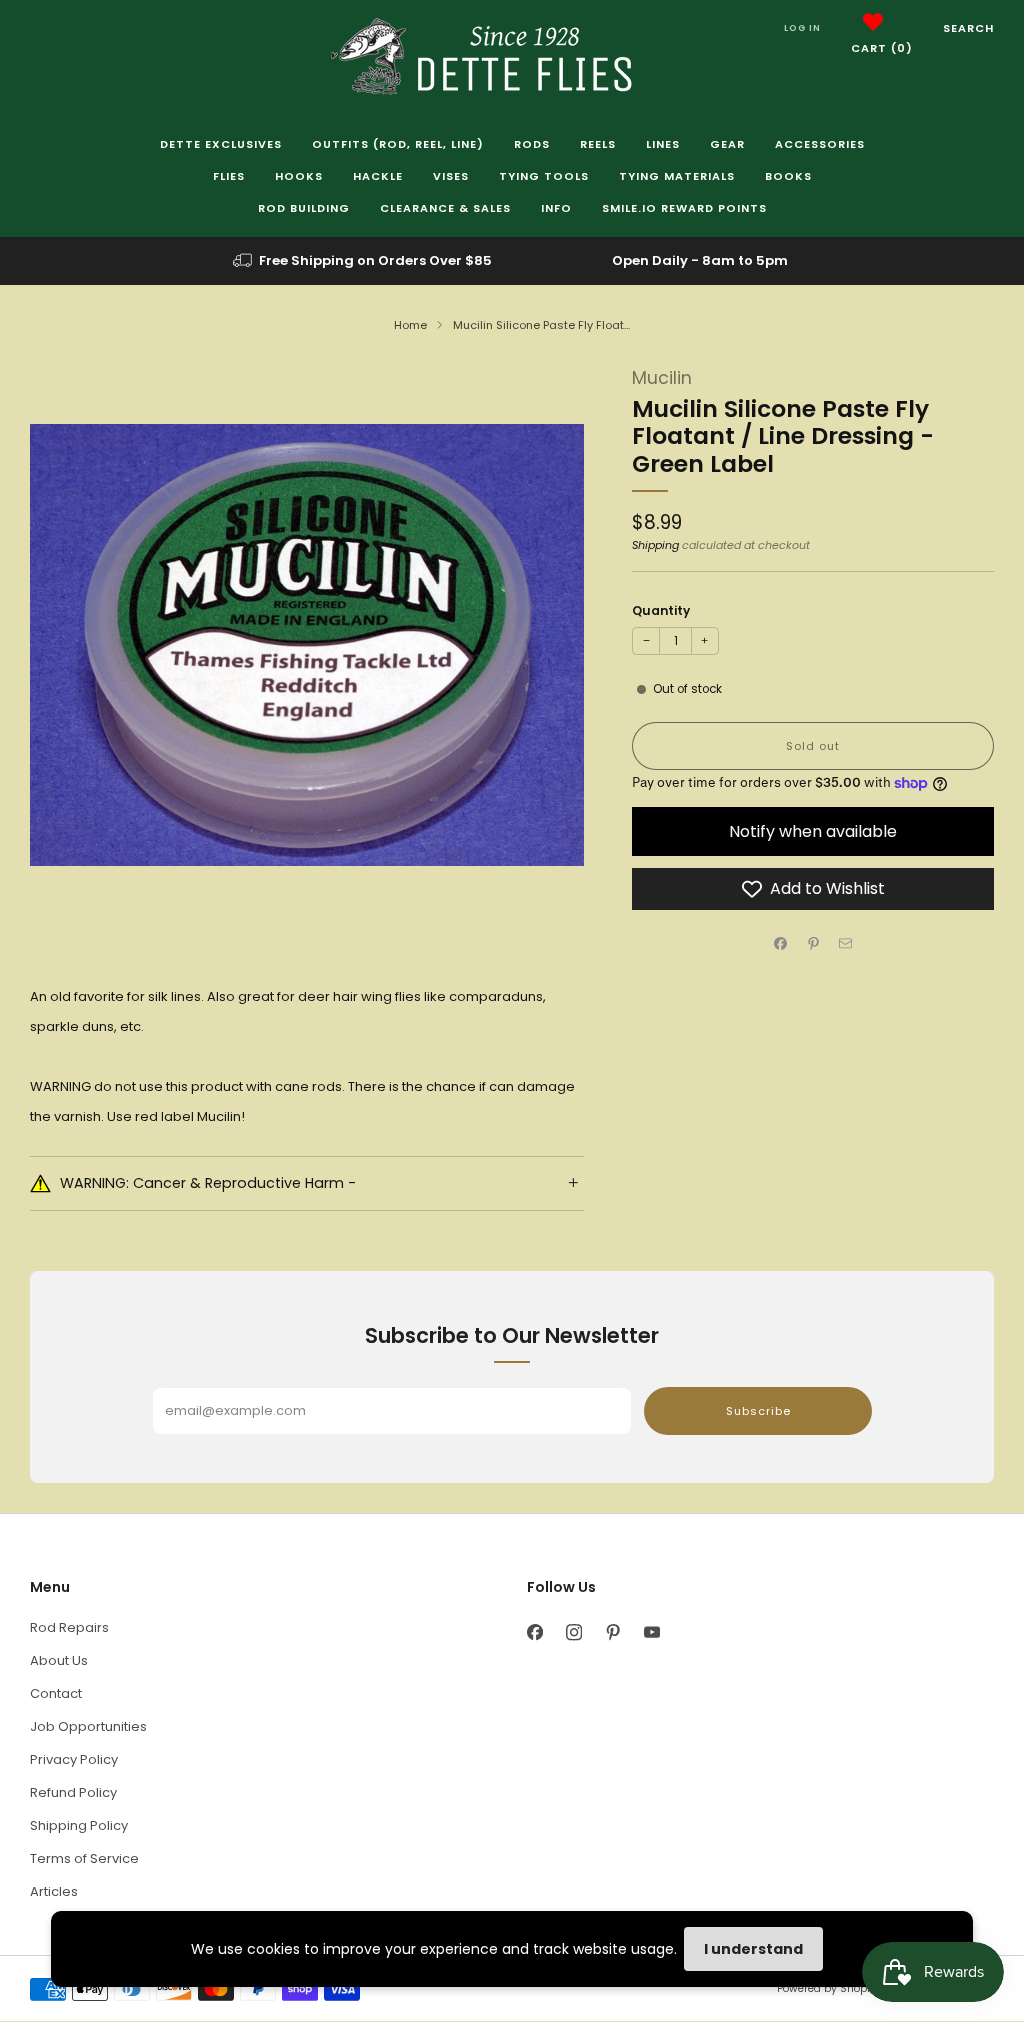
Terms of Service (84, 1858)
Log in (802, 28)
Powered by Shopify (828, 1988)
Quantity (661, 610)
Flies (229, 176)
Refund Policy (73, 1792)
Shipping (655, 545)
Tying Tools (544, 176)
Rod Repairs (69, 1627)
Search (968, 28)
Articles (54, 1891)
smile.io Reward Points (684, 208)
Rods (532, 144)
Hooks (299, 176)
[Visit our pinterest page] (612, 1632)
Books (788, 176)
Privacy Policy (74, 1759)
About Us (59, 1660)
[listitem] (364, 261)
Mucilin (662, 378)
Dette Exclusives (221, 144)
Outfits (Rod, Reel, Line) (398, 144)
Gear (727, 144)
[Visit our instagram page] (573, 1632)
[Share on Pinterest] (813, 944)
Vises (451, 176)
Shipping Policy (79, 1825)
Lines (663, 144)
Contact (56, 1693)
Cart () (882, 48)
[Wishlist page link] (873, 22)
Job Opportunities (88, 1726)
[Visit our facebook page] (534, 1632)
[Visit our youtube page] (651, 1632)
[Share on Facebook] (781, 944)
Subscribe (758, 1411)
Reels (598, 144)
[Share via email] (846, 944)
